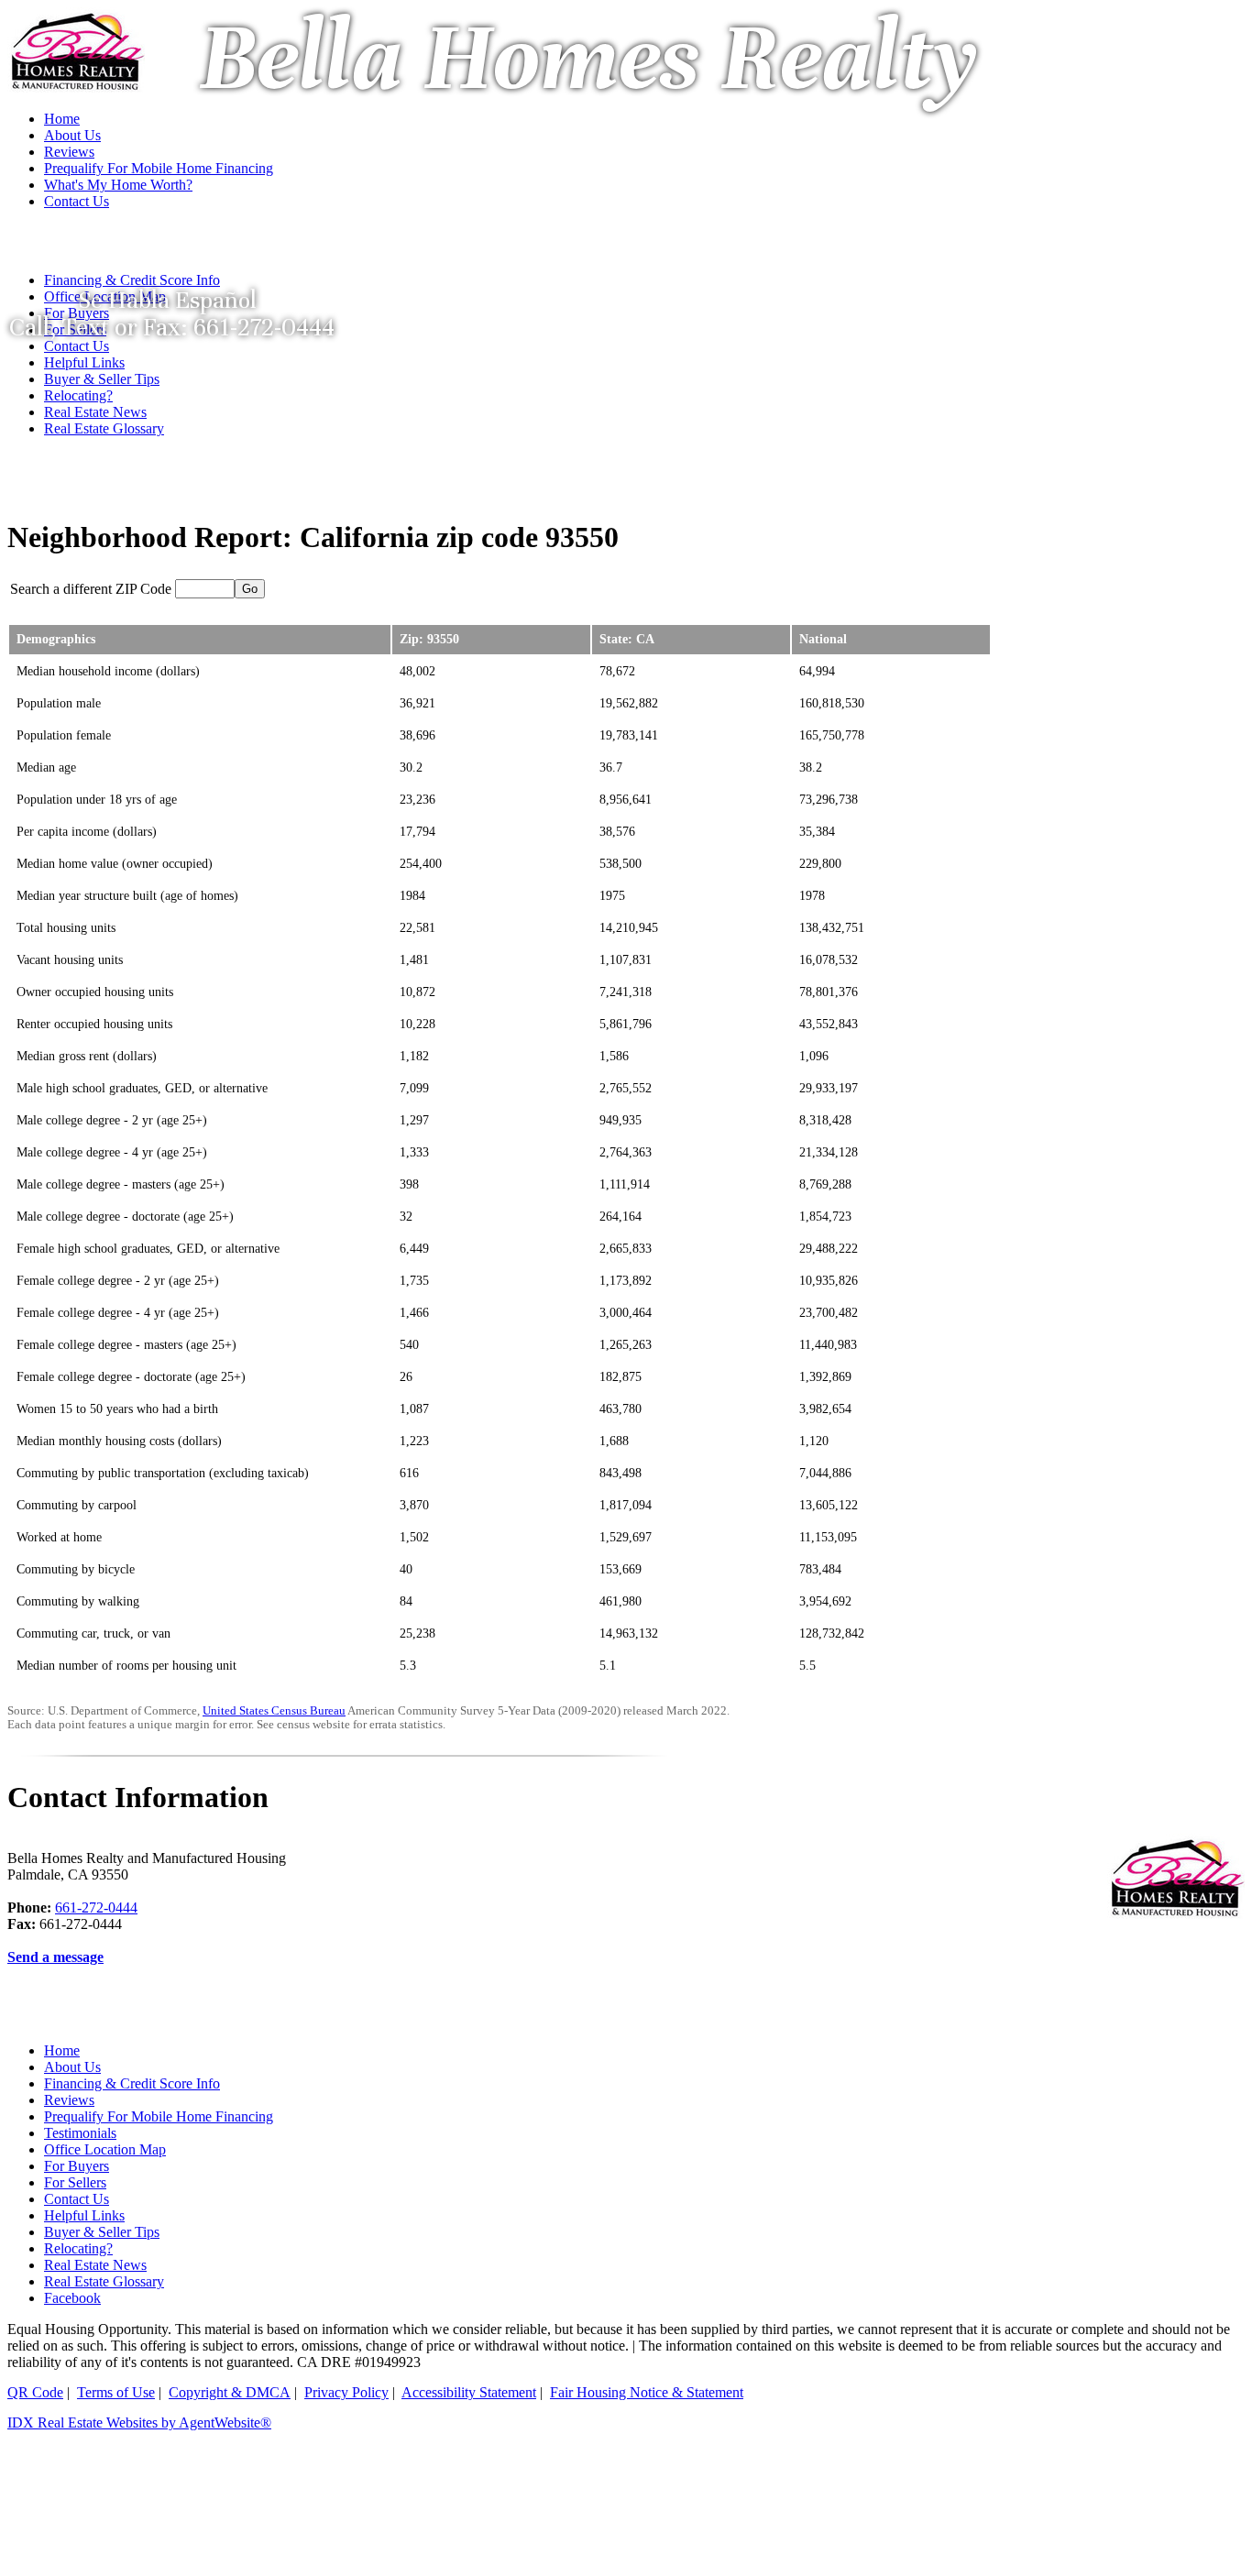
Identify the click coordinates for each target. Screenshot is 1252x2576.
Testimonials (80, 2133)
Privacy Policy (346, 2392)
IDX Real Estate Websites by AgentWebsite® (139, 2423)
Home (62, 2050)
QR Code (35, 2392)
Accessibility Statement (469, 2392)
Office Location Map (105, 2149)
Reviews (69, 2100)
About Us (72, 2067)
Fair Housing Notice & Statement (647, 2392)
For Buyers (77, 2166)
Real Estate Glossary (104, 428)
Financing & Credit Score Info (132, 2083)
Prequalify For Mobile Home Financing (159, 2116)
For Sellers (75, 2182)
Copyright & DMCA (230, 2392)
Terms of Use (116, 2392)
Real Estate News (95, 412)
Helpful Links (84, 362)
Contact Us (77, 2199)
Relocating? (78, 395)
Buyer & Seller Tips (102, 379)
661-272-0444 (96, 1907)
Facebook (72, 2298)
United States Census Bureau (274, 1711)
